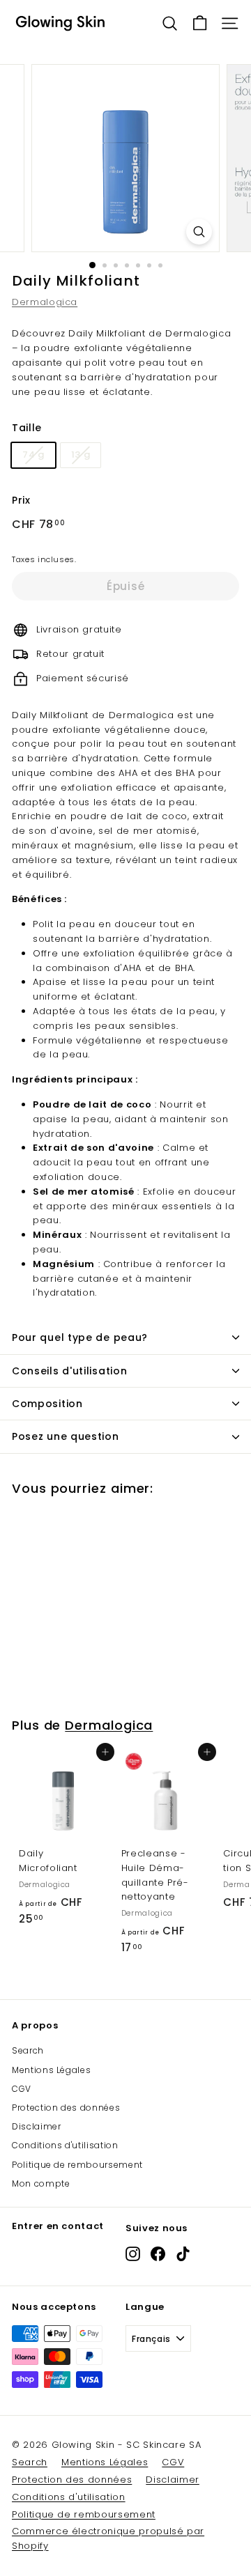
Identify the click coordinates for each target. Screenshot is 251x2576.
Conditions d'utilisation (65, 2145)
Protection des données (66, 2108)
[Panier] (200, 23)
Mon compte (41, 2183)
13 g (81, 455)
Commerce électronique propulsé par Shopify (108, 2538)
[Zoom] (199, 232)
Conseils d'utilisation (69, 1371)
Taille (27, 428)
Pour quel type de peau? (80, 1337)
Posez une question (66, 1436)
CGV (22, 2089)
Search (28, 2050)
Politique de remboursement (77, 2165)
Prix (21, 500)
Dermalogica (45, 302)
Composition (47, 1404)
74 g (33, 455)
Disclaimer (37, 2126)
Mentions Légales (51, 2070)
